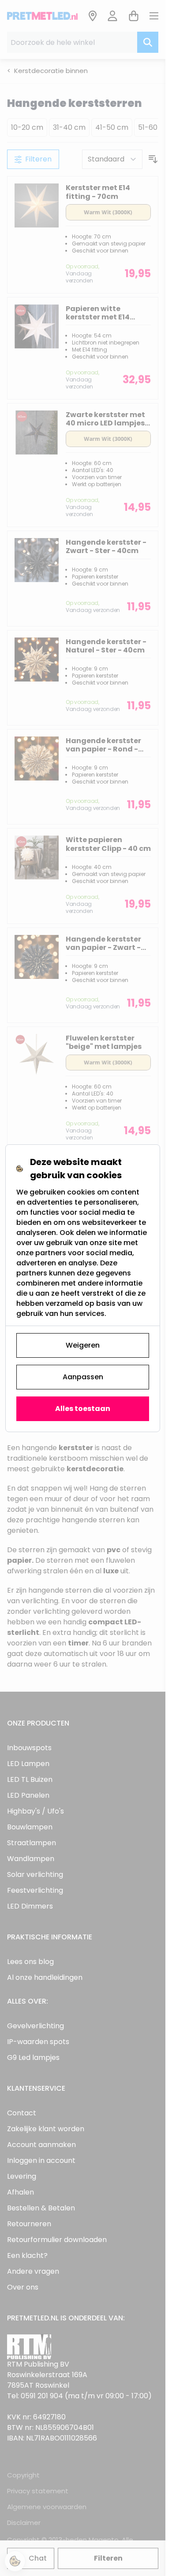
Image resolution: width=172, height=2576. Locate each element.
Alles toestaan (83, 1409)
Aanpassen (83, 1377)
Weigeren (83, 1345)
